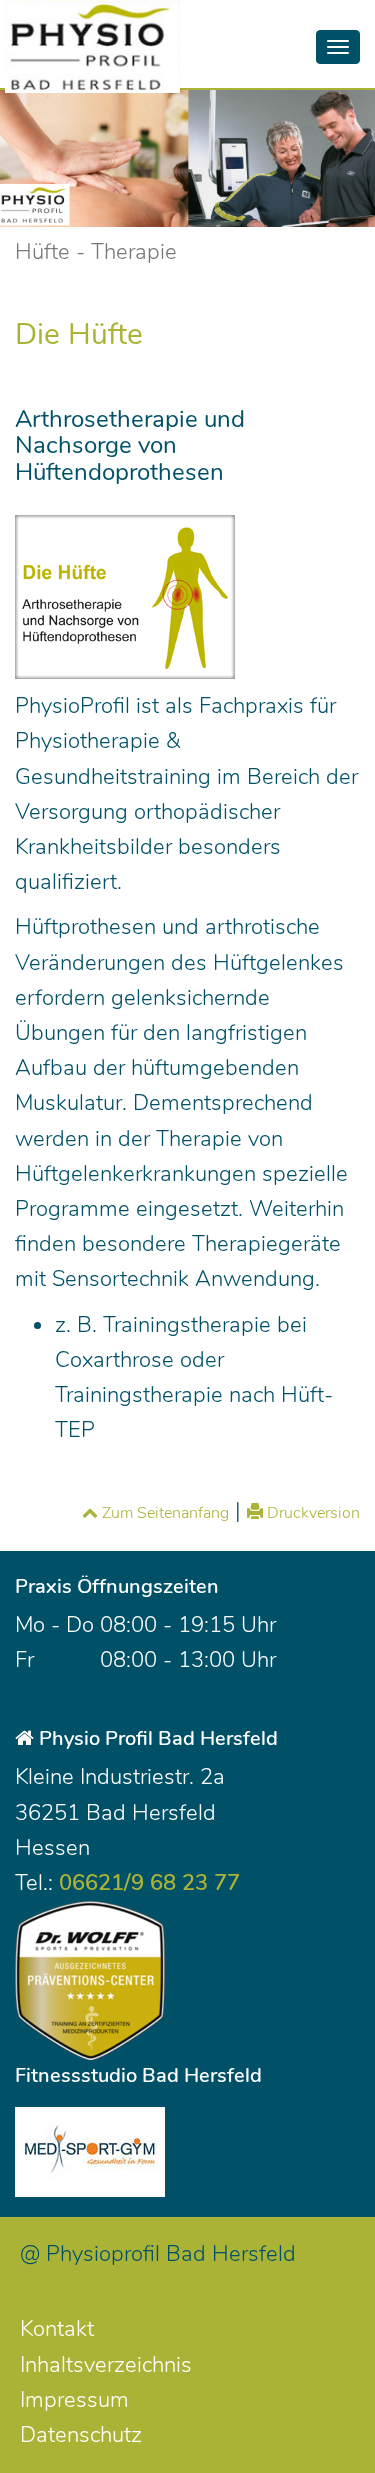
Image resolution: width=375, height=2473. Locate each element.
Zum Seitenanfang (163, 1513)
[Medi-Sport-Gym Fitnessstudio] (90, 2152)
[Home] (100, 25)
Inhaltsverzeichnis (106, 2365)
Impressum (74, 2400)
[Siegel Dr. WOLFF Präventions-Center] (90, 1980)
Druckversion (311, 1513)
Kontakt (57, 2329)
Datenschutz (81, 2435)
